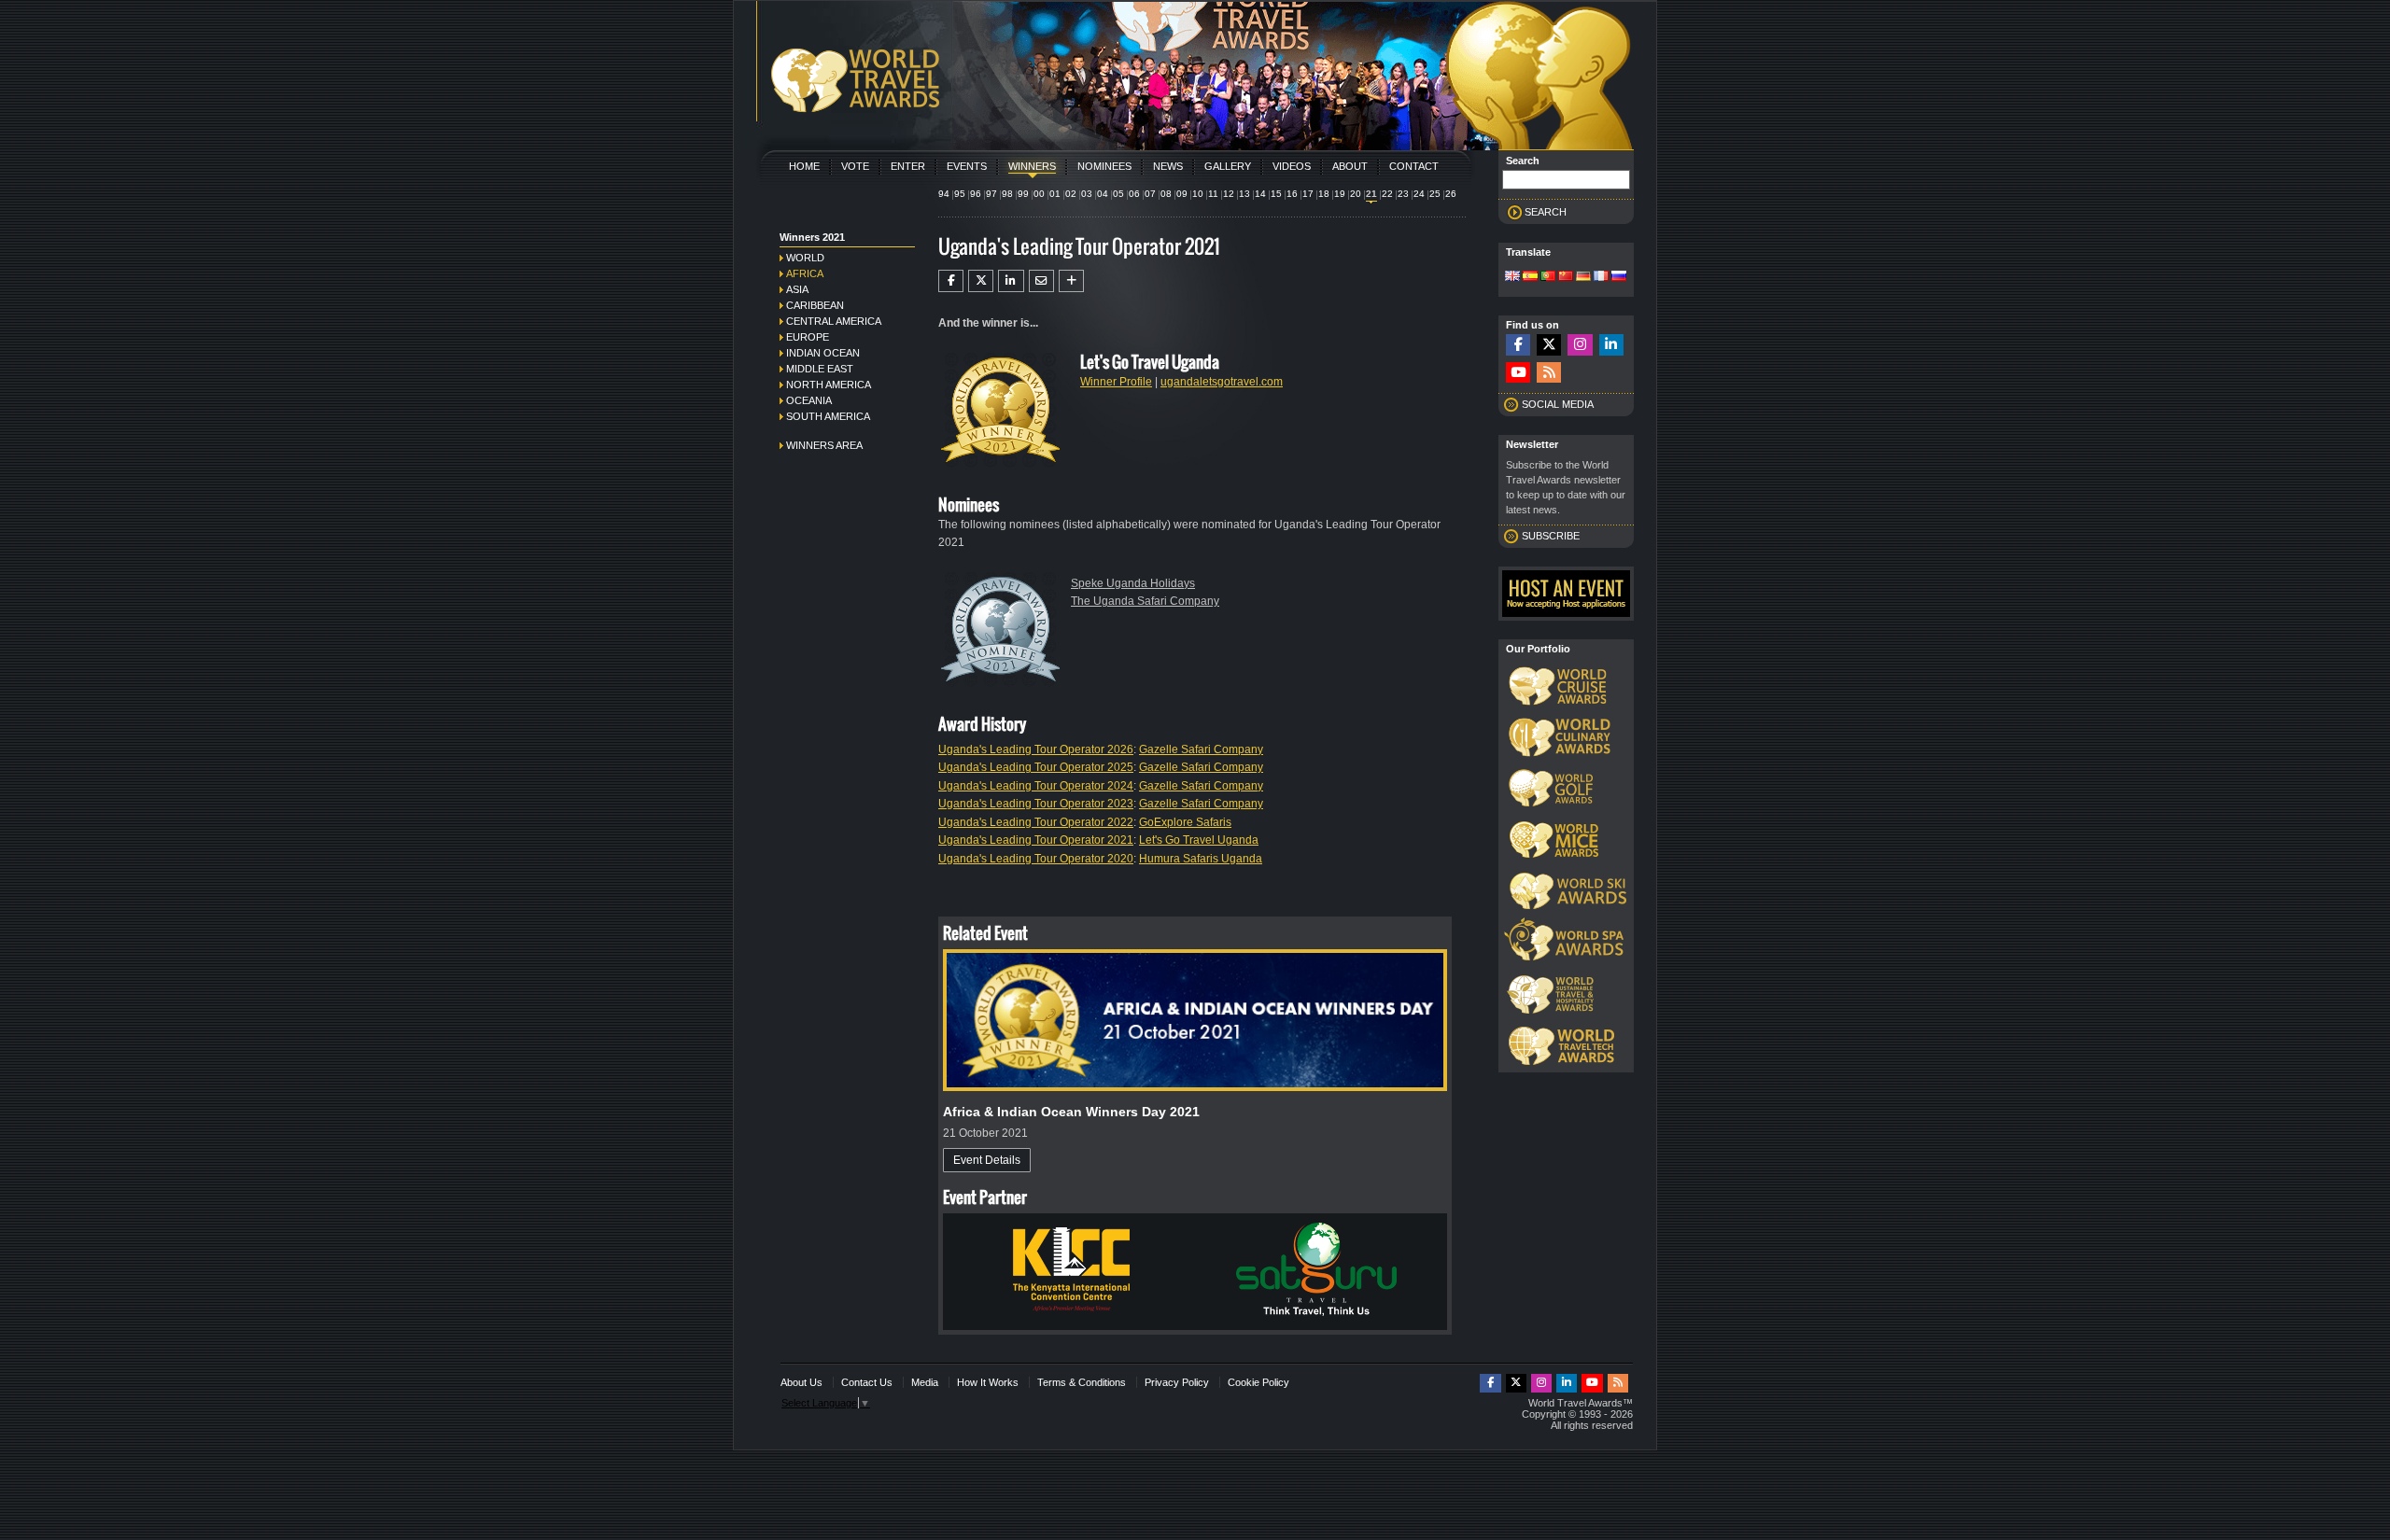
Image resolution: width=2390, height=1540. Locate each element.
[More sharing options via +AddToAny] (1071, 281)
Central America (834, 321)
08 (1166, 194)
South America (828, 416)
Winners (1032, 166)
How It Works (988, 1382)
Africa (805, 273)
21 (1371, 194)
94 (944, 194)
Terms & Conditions (1082, 1382)
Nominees (1104, 166)
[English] (1512, 277)
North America (829, 385)
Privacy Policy (1177, 1382)
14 (1260, 194)
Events (967, 166)
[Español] (1530, 277)
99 (1023, 194)
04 (1103, 194)
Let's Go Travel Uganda (1199, 840)
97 (991, 194)
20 (1356, 194)
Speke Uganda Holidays (1133, 583)
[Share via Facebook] (951, 281)
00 (1039, 194)
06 (1134, 194)
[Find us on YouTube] (1518, 373)
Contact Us (867, 1382)
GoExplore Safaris (1185, 822)
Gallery (1228, 166)
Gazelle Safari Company (1201, 749)
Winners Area (824, 445)
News (1168, 166)
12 (1229, 194)
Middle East (820, 369)
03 (1087, 194)
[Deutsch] (1583, 277)
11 (1213, 194)
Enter (908, 166)
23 (1403, 194)
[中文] (1566, 277)
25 (1435, 194)
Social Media (1558, 404)
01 (1055, 194)
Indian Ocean (823, 353)
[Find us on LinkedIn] (1611, 345)
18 (1324, 194)
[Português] (1548, 277)
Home (804, 166)
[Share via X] (981, 281)
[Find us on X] (1549, 345)
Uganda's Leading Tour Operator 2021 (1036, 840)
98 (1007, 194)
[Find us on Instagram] (1580, 345)
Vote (855, 166)
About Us (801, 1382)
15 (1276, 194)
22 (1387, 194)
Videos (1292, 166)
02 (1071, 194)
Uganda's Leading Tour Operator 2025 (1036, 767)
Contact (1414, 166)
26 (1451, 194)
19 (1340, 194)
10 (1198, 194)
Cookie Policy (1258, 1382)
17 (1308, 194)
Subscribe (1551, 536)
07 (1150, 194)
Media (925, 1382)
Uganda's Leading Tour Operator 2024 (1036, 786)
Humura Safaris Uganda (1201, 859)
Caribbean (815, 305)
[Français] (1601, 277)
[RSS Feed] (1549, 373)
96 (976, 194)
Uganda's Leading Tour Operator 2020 (1036, 859)
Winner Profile (1116, 382)
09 (1182, 194)
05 (1118, 194)
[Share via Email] (1041, 281)
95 (960, 194)
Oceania (809, 400)
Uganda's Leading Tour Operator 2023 (1036, 804)
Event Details (987, 1160)
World (805, 258)
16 (1292, 194)
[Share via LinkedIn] (1011, 281)
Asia (797, 289)
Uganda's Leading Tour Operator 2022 (1036, 822)
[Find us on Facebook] (1518, 345)
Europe (808, 337)
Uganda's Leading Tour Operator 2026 (1036, 749)
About (1350, 166)
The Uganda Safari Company (1145, 601)
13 (1244, 194)
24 (1419, 194)
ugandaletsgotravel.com (1222, 382)
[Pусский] (1619, 277)
